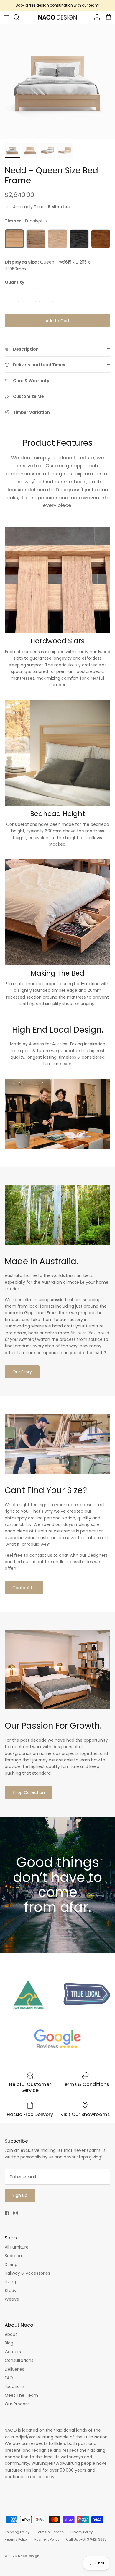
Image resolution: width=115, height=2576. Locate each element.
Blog (9, 2343)
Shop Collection (29, 1792)
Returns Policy (16, 2539)
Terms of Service (50, 2532)
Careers (13, 2352)
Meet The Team (21, 2395)
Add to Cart (58, 321)
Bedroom (14, 2256)
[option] (57, 82)
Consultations (19, 2360)
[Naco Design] (57, 17)
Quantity (14, 282)
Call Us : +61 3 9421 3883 (86, 2539)
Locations (15, 2386)
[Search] (19, 17)
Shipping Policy (17, 2532)
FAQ (9, 2378)
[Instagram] (15, 2213)
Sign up (20, 2195)
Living (10, 2282)
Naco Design (29, 2556)
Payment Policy (47, 2539)
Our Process (17, 2404)
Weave (12, 2299)
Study (11, 2291)
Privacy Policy (82, 2532)
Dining (11, 2265)
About (11, 2334)
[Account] (96, 17)
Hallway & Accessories (27, 2273)
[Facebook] (7, 2213)
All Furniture (17, 2247)
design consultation (55, 5)
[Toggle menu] (6, 17)
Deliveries (14, 2369)
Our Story (22, 1372)
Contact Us (24, 1588)
